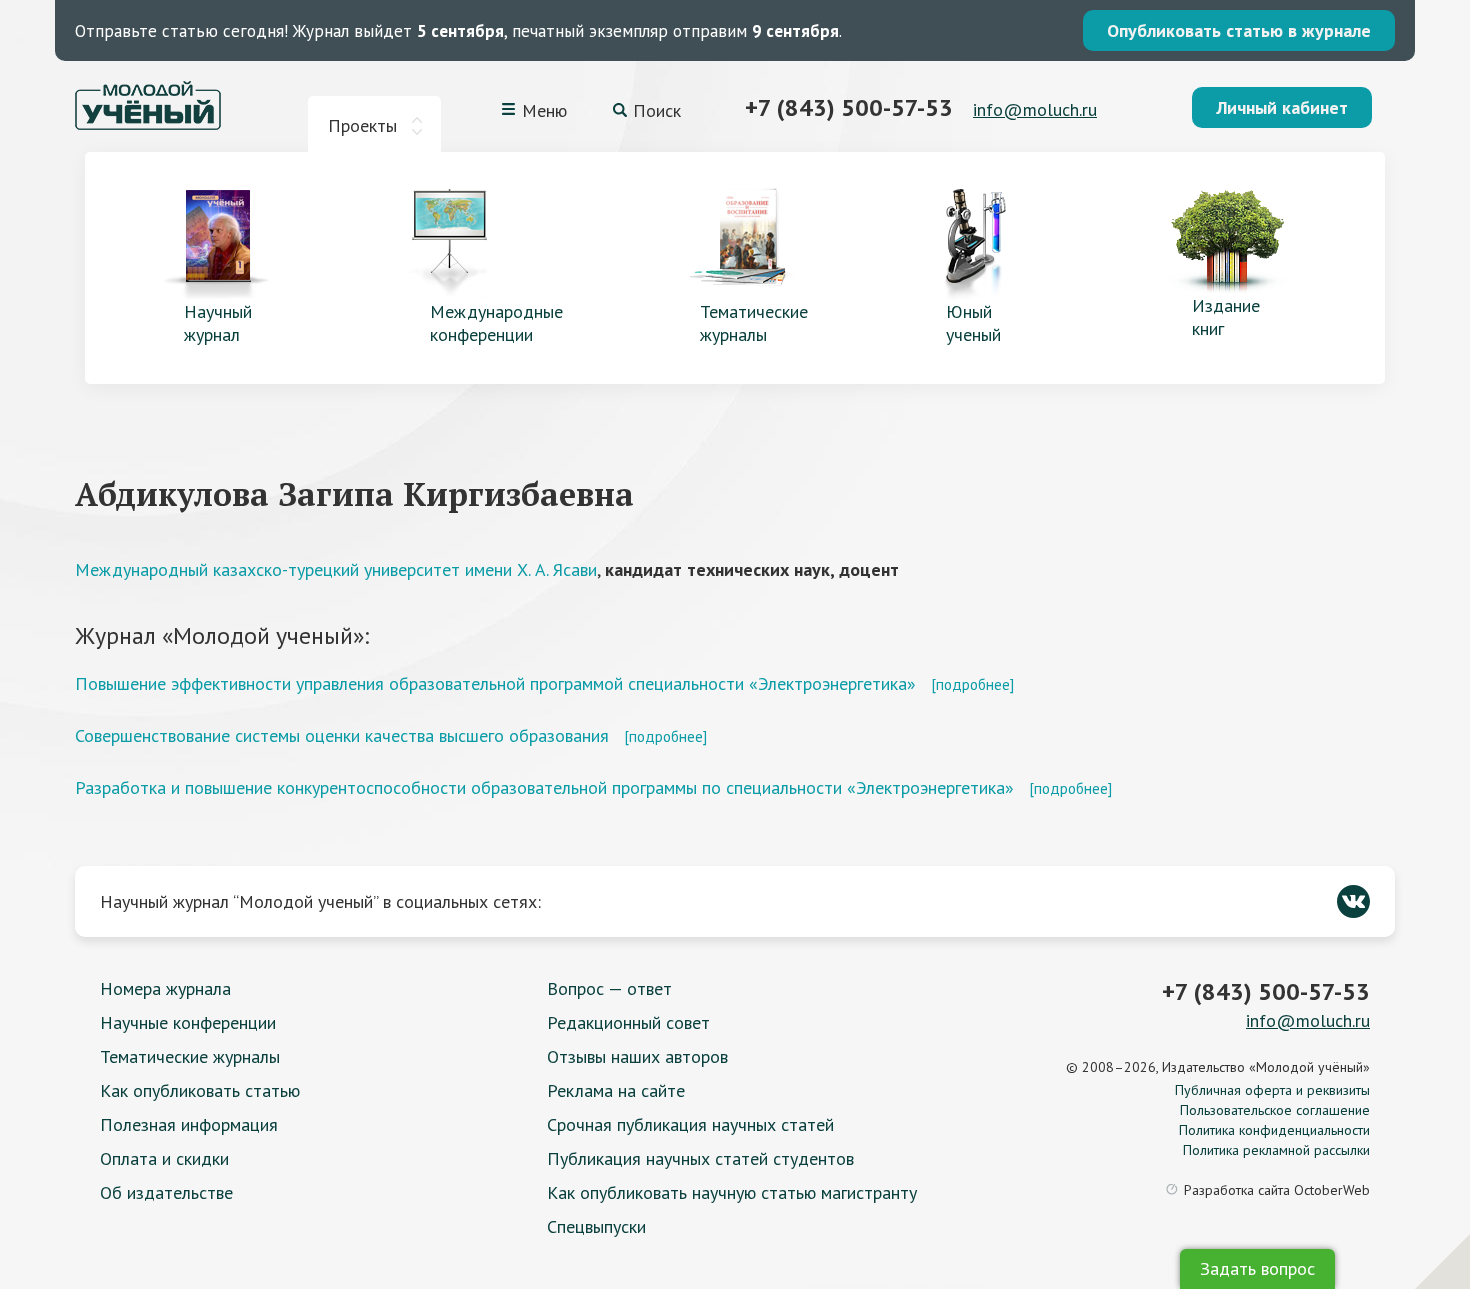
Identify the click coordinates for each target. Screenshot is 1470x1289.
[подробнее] (972, 684)
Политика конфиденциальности (1274, 1130)
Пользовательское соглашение (1275, 1110)
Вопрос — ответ (609, 988)
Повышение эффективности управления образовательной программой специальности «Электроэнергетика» (495, 683)
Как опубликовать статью (200, 1090)
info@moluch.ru (1035, 109)
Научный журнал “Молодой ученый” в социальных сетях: (320, 901)
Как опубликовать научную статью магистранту (732, 1192)
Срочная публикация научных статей (690, 1124)
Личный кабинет (1282, 107)
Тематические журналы (190, 1056)
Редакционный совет (628, 1022)
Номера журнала (165, 988)
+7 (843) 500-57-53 (849, 107)
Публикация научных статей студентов (700, 1158)
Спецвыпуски (596, 1226)
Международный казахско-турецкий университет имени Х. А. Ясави (336, 569)
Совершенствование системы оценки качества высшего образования (342, 735)
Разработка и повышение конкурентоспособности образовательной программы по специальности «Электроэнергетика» (544, 787)
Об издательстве (166, 1192)
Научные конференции (188, 1022)
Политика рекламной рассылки (1276, 1150)
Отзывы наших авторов (637, 1056)
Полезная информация (189, 1124)
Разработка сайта (1277, 1190)
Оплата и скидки (164, 1158)
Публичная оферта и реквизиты (1272, 1090)
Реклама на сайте (616, 1090)
